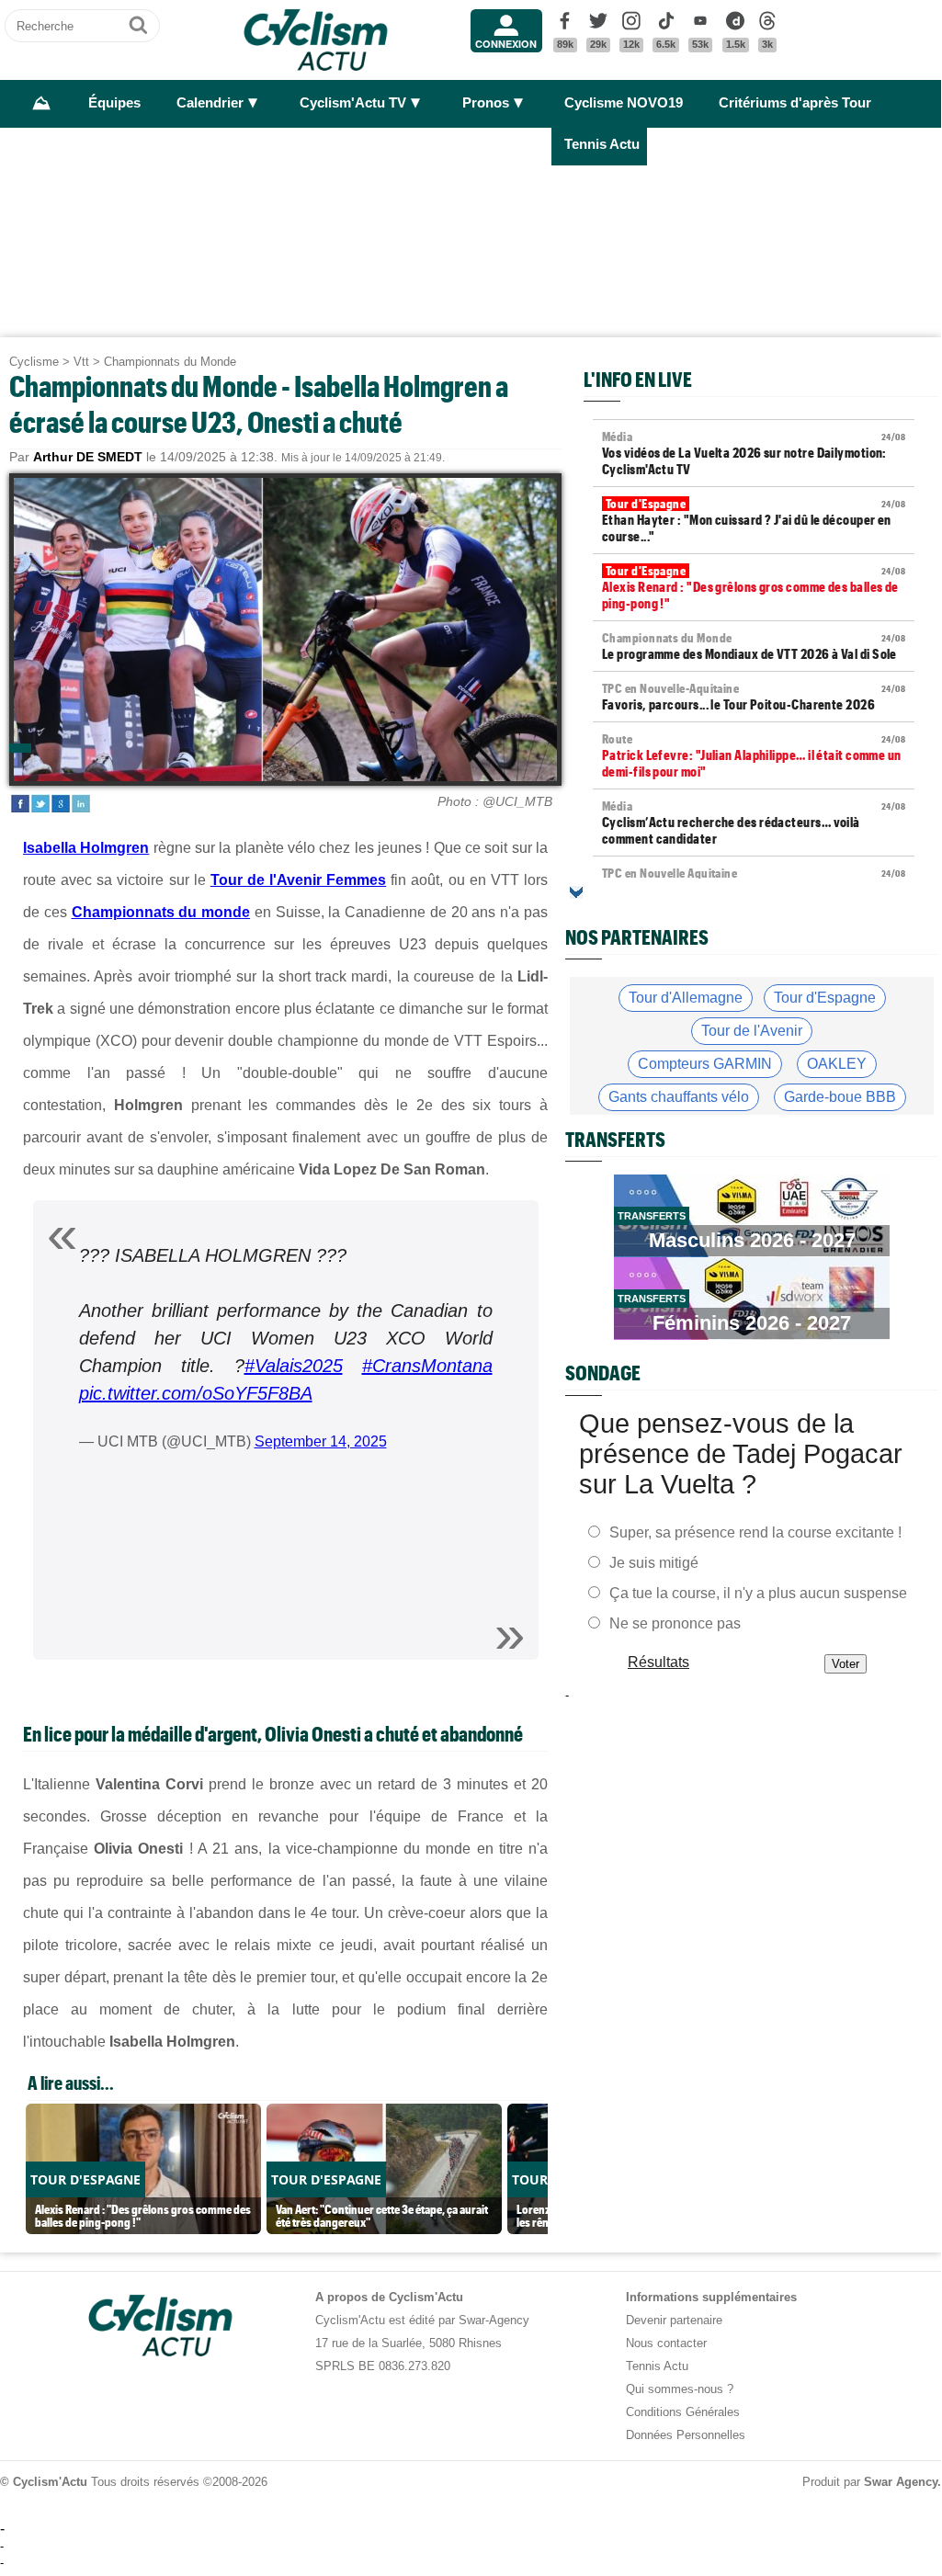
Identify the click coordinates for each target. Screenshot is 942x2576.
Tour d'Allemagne (686, 998)
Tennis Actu (602, 144)
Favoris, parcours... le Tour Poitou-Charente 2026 (754, 697)
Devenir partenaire (674, 2320)
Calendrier (210, 103)
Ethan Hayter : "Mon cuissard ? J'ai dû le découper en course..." (754, 520)
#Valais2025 (294, 1366)
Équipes (114, 103)
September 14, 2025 (321, 1441)
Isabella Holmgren (86, 848)
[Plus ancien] (576, 892)
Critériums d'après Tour (795, 103)
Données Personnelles (686, 2435)
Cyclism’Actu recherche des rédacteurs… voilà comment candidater (754, 823)
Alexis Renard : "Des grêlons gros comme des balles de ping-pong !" (754, 587)
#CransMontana (427, 1366)
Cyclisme (34, 362)
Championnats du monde (161, 912)
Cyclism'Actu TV (353, 103)
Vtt (81, 362)
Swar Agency (901, 2482)
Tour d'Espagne (825, 998)
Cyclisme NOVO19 (624, 103)
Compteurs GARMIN (705, 1064)
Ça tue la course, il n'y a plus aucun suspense (758, 1592)
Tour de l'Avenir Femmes (298, 880)
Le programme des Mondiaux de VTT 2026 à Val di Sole (754, 646)
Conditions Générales (683, 2412)
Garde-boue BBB (840, 1097)
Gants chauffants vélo (679, 1097)
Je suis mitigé (654, 1562)
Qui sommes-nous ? (680, 2389)
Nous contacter (666, 2343)
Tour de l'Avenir (752, 1031)
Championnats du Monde (170, 362)
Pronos (486, 103)
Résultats (658, 1661)
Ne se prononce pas (675, 1623)
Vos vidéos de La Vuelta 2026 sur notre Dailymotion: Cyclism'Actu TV (754, 453)
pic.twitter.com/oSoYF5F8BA (196, 1393)
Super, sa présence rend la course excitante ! (755, 1532)
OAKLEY (837, 1064)
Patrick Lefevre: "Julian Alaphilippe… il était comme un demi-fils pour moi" (754, 755)
